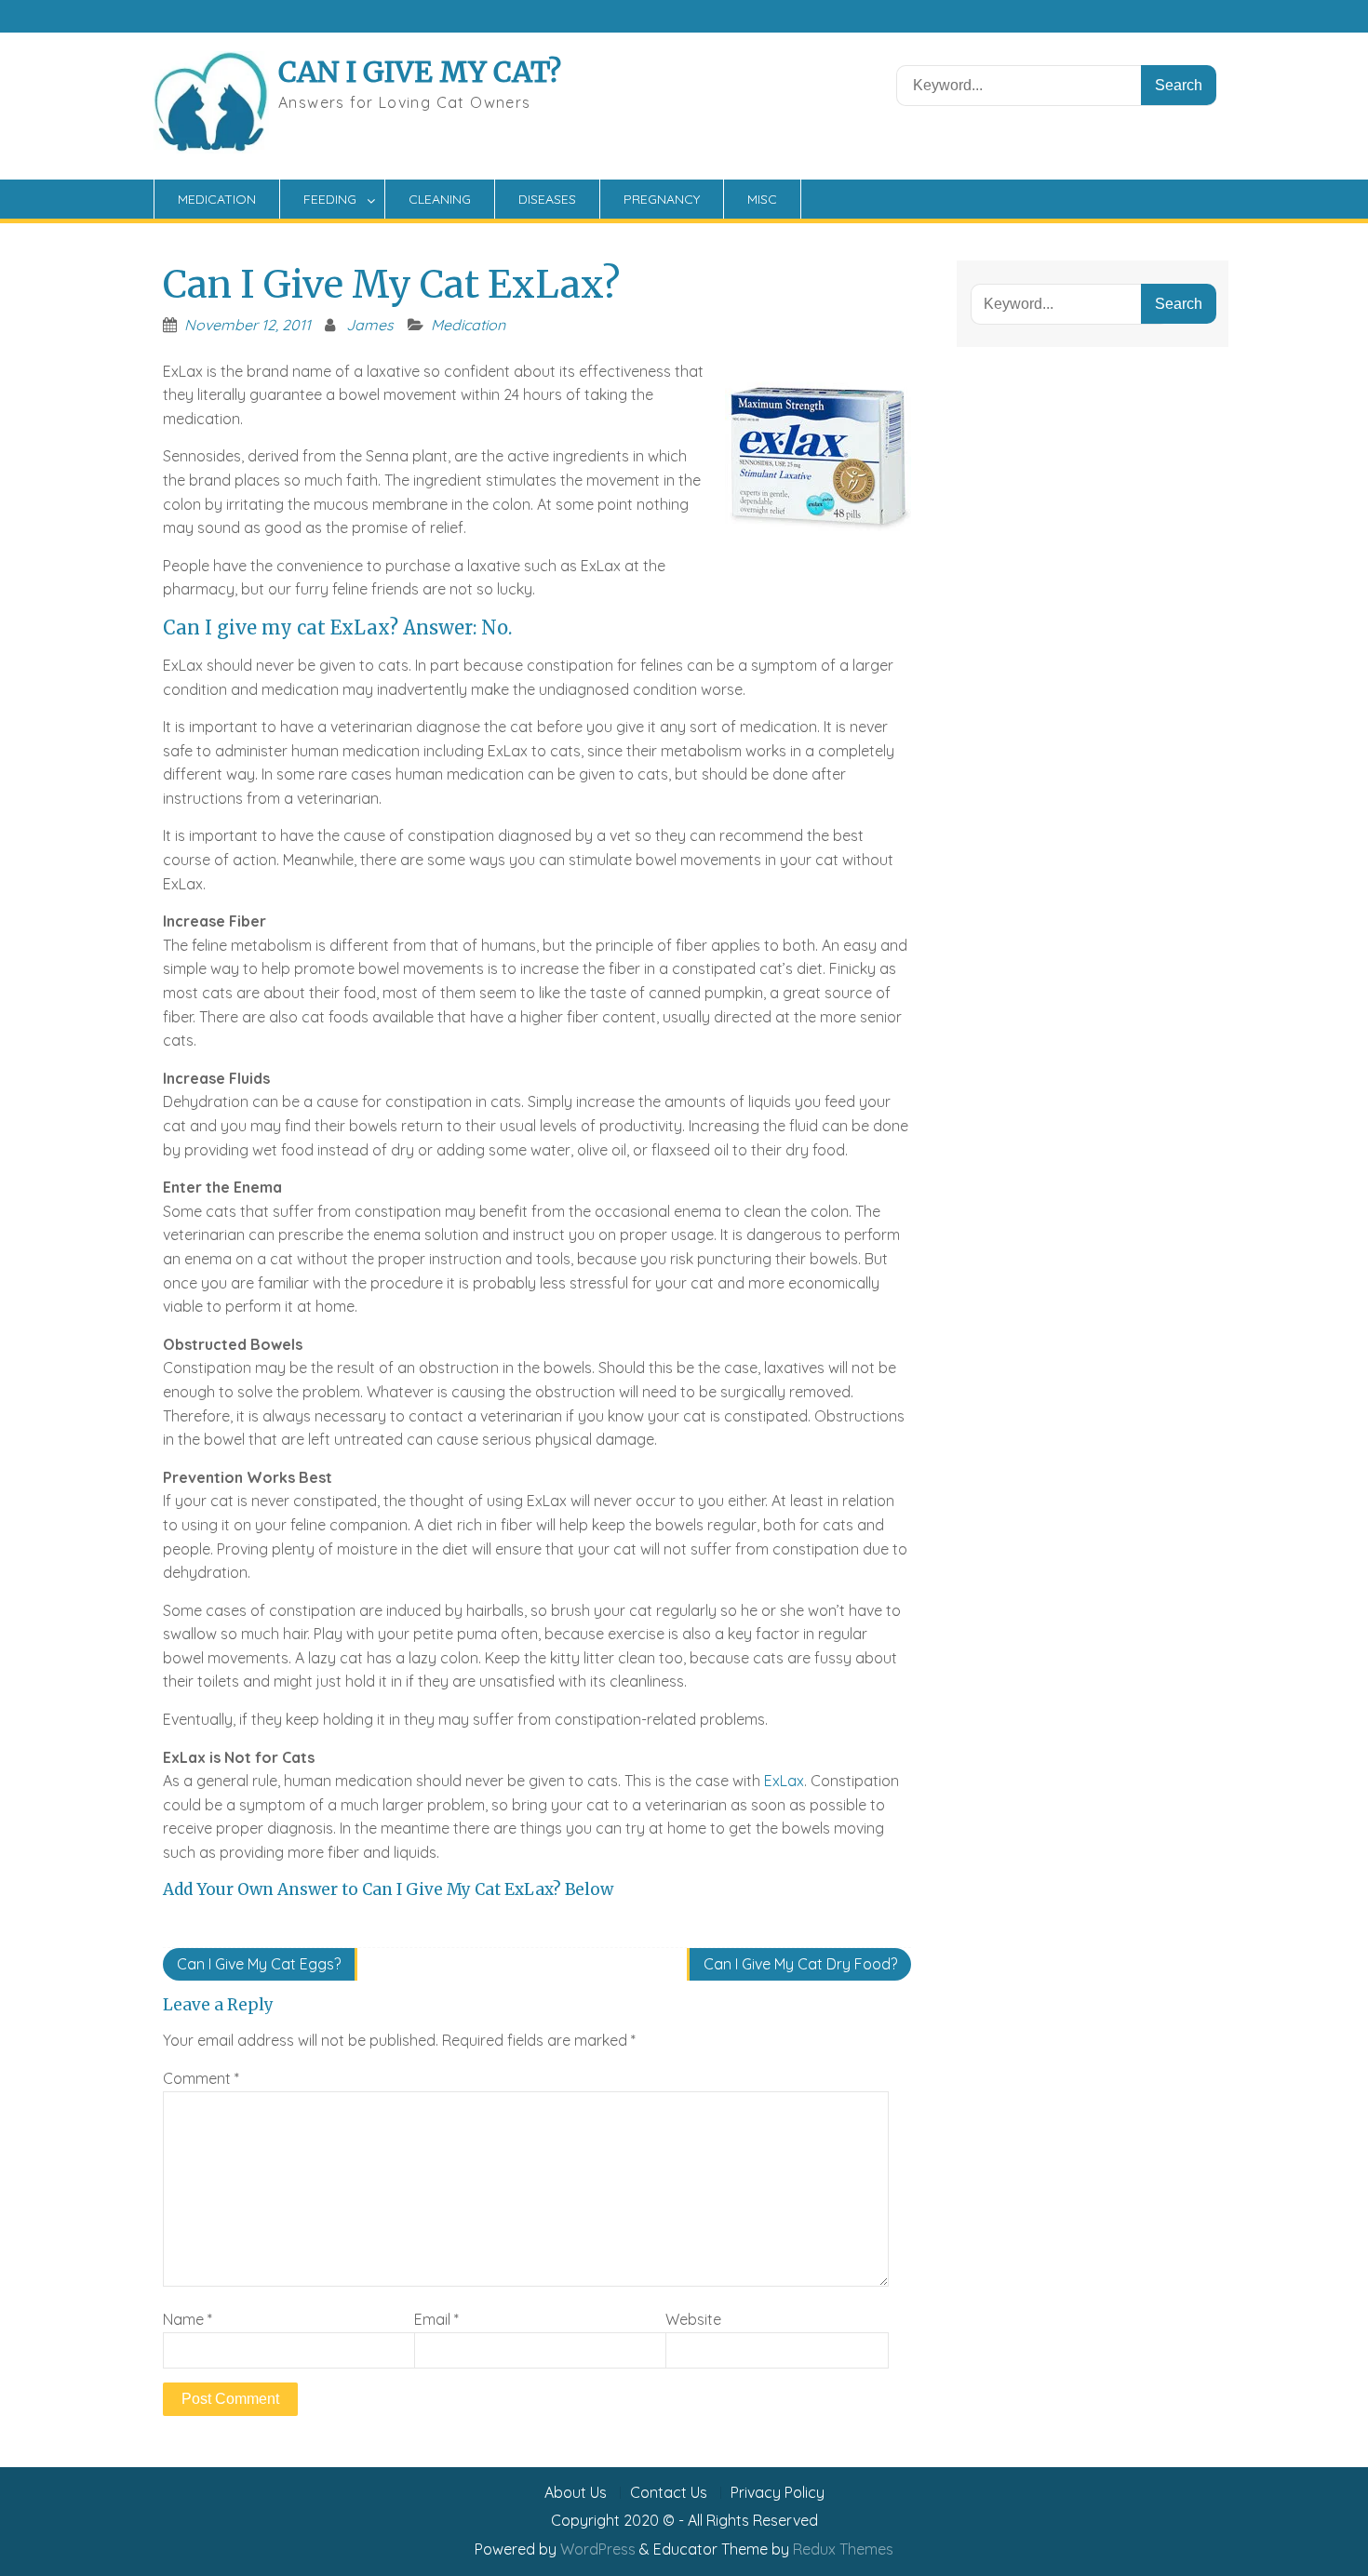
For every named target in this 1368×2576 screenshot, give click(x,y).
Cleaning (440, 199)
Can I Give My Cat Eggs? (259, 1964)
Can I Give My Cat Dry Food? (800, 1964)
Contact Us (669, 2493)
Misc (762, 199)
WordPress (598, 2549)
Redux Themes (843, 2549)
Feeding (330, 199)
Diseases (547, 199)
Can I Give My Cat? (420, 72)
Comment (201, 2078)
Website (693, 2319)
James (370, 325)
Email (436, 2319)
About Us (576, 2493)
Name (188, 2319)
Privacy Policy (778, 2493)
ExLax (784, 1781)
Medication (217, 199)
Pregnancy (662, 199)
